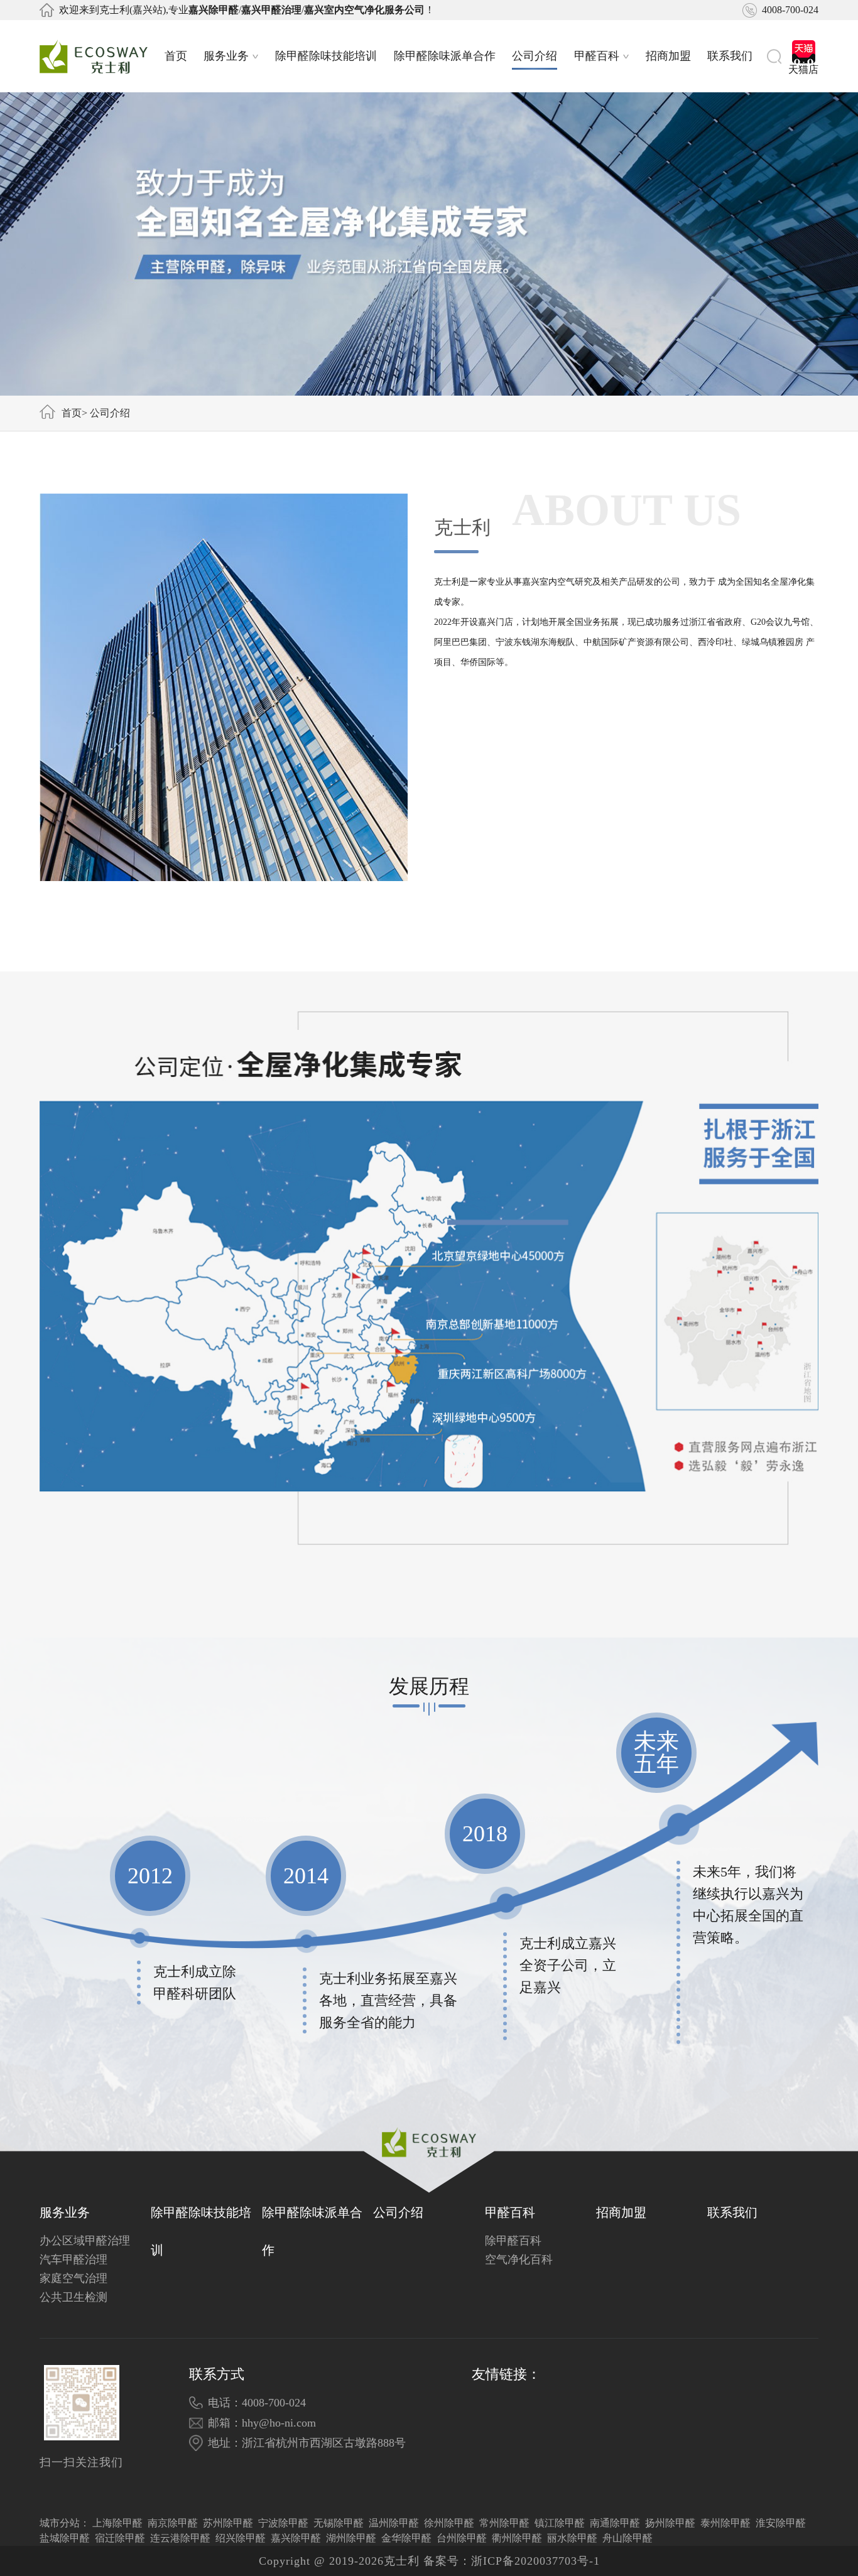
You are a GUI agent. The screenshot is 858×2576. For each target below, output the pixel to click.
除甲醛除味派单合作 (445, 56)
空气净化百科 (519, 2259)
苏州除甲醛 (228, 2523)
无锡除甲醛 (339, 2523)
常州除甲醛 (504, 2523)
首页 (176, 56)
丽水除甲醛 (572, 2538)
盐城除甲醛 (65, 2538)
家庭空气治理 (73, 2278)
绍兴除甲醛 (241, 2538)
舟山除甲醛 (627, 2538)
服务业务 (226, 56)
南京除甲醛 (173, 2523)
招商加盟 (668, 56)
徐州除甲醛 (449, 2523)
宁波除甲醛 (283, 2523)
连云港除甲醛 (180, 2538)
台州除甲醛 (462, 2538)
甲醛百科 (597, 56)
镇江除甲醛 (560, 2523)
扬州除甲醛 (670, 2523)
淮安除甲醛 (781, 2523)
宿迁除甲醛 (120, 2538)
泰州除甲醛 (725, 2523)
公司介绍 (535, 56)
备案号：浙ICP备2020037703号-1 (512, 2561)
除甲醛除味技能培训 (326, 56)
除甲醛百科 (513, 2241)
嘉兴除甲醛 (296, 2538)
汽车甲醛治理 (73, 2259)
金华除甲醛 (406, 2538)
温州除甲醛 (394, 2523)
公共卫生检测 (73, 2297)
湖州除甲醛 (351, 2538)
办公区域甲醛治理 (85, 2241)
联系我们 (730, 56)
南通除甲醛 (615, 2523)
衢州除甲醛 (517, 2538)
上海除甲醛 (117, 2523)
